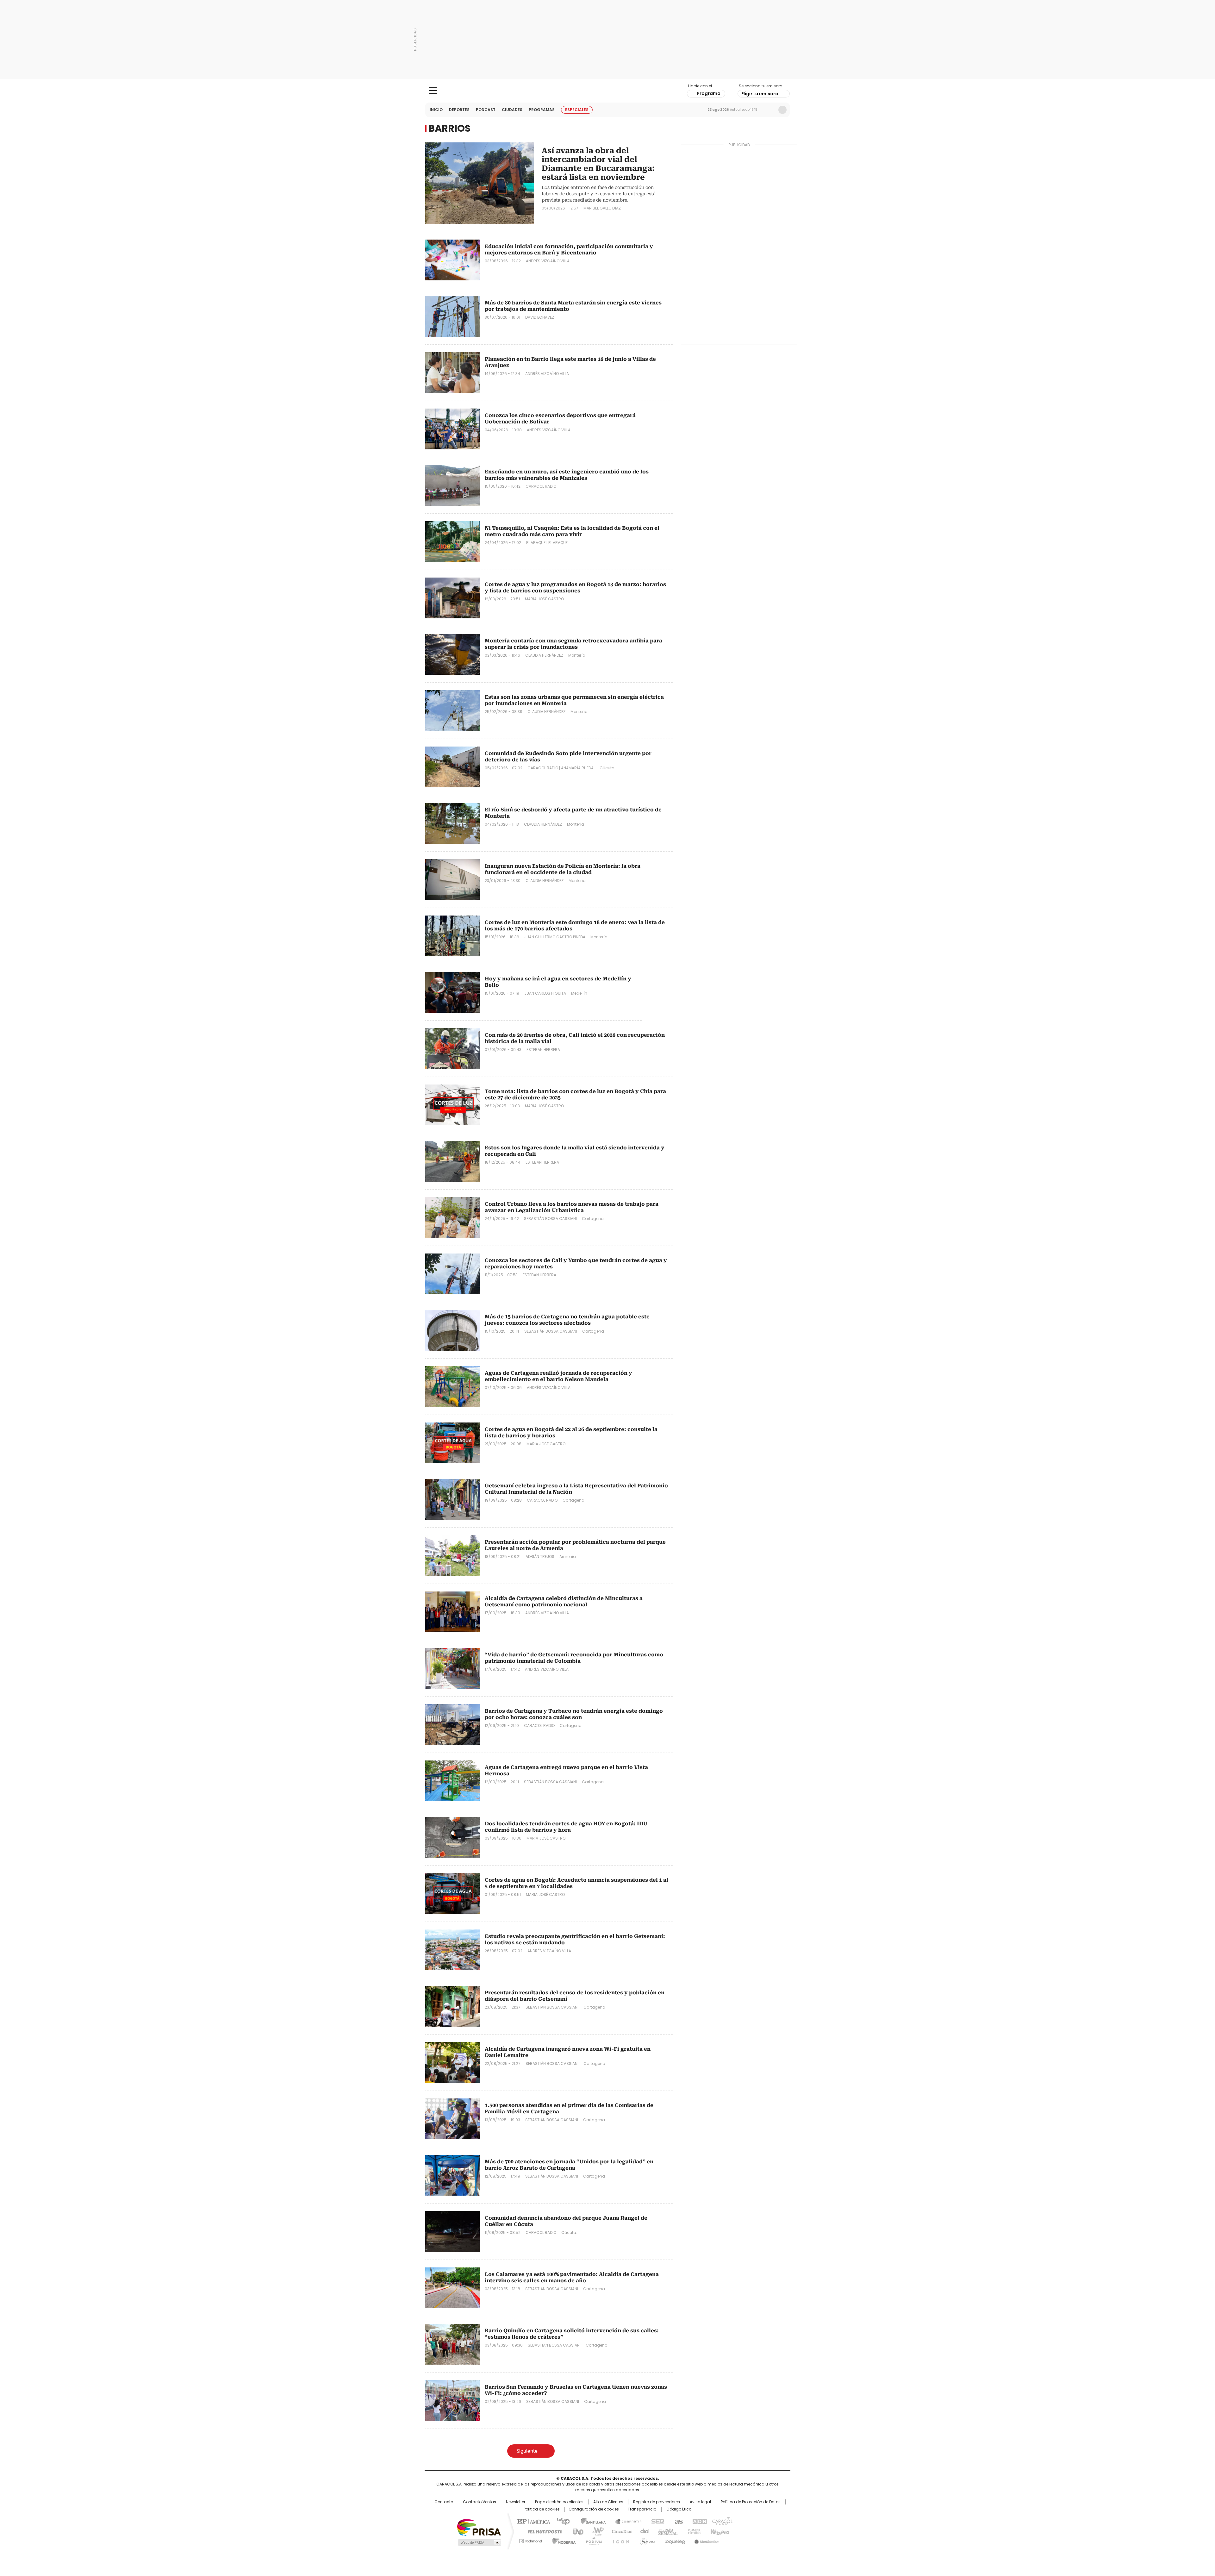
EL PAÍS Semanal (666, 2531)
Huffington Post (542, 2531)
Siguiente (527, 2451)
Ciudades (512, 110)
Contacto (444, 2502)
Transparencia (642, 2509)
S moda (646, 2540)
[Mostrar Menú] (433, 91)
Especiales (577, 110)
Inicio (436, 110)
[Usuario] (782, 110)
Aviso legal (700, 2502)
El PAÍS (533, 2521)
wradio (595, 2531)
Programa (709, 93)
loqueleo (674, 2540)
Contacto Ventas (480, 2502)
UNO (576, 2531)
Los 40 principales (561, 2521)
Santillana (590, 2521)
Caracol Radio (608, 91)
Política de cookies (542, 2509)
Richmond (530, 2540)
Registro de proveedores (657, 2502)
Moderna (562, 2540)
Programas (542, 110)
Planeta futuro (693, 2531)
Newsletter (769, 110)
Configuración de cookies (594, 2509)
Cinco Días (620, 2531)
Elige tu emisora (760, 94)
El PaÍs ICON (619, 2540)
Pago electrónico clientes (559, 2502)
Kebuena (719, 2531)
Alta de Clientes (608, 2502)
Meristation (706, 2540)
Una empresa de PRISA (479, 2527)
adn (698, 2521)
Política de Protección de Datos (751, 2502)
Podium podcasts (592, 2540)
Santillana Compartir (626, 2521)
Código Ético (679, 2509)
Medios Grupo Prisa (479, 2542)
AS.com (678, 2521)
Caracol (722, 2521)
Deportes (459, 110)
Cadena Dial (643, 2531)
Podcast (486, 110)
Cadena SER (656, 2521)
